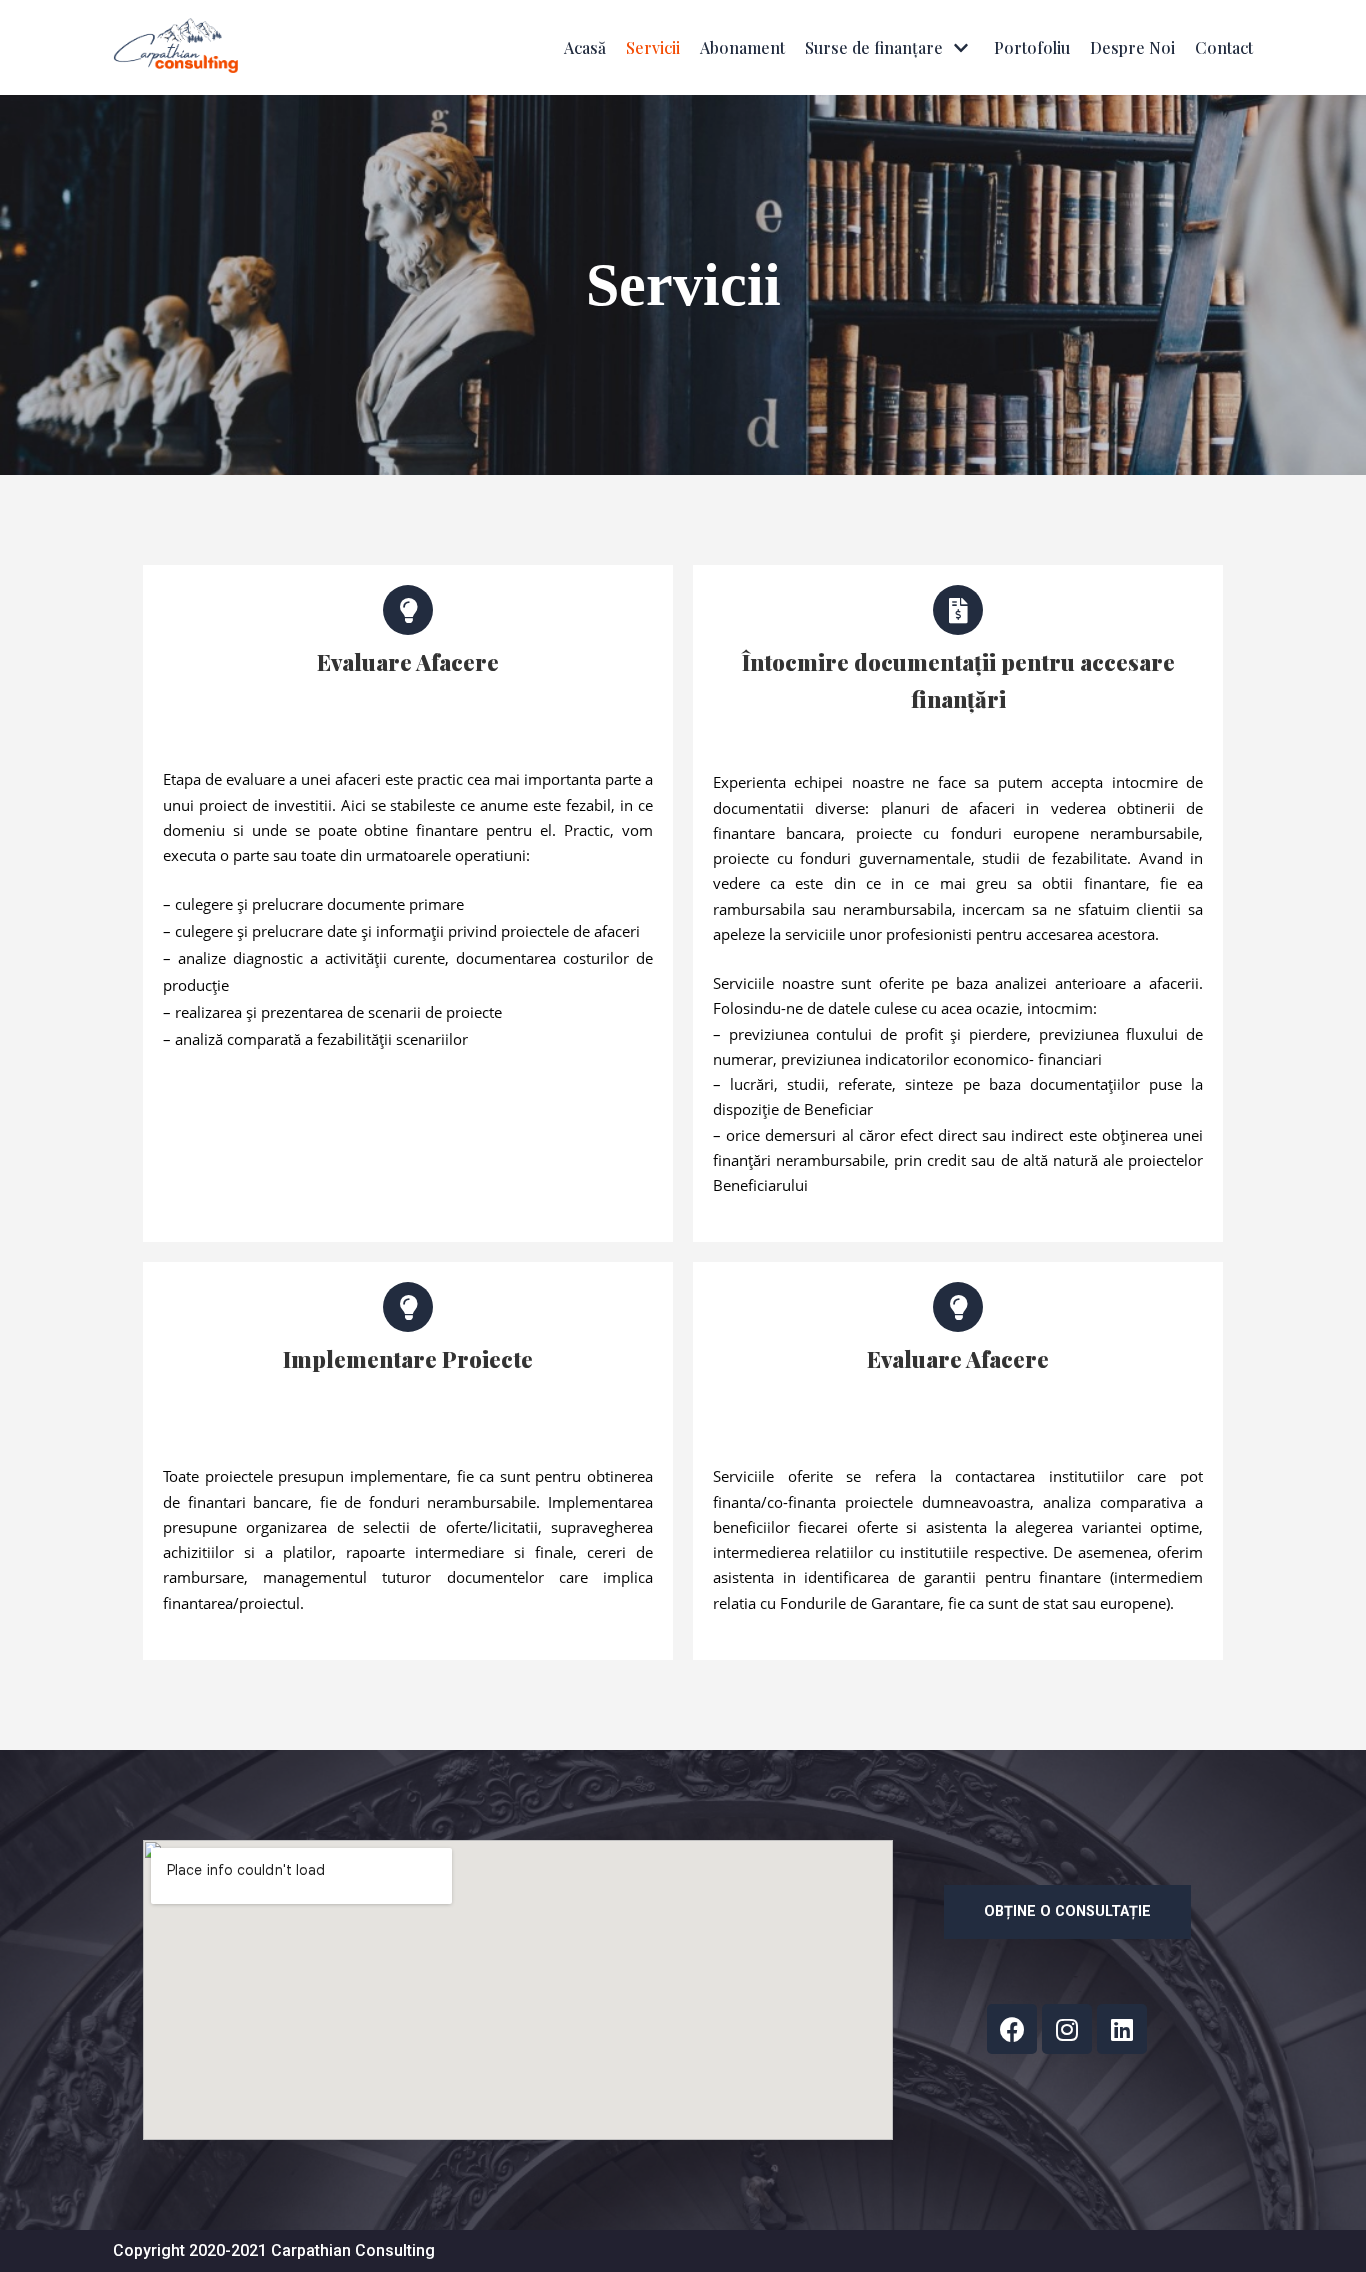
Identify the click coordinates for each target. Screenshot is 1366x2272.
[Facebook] (1012, 2029)
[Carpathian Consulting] (175, 47)
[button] (1067, 1912)
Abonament (742, 47)
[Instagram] (1067, 2029)
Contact (1224, 47)
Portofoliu (1032, 47)
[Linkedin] (1122, 2029)
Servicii (653, 47)
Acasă (585, 47)
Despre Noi (1132, 47)
